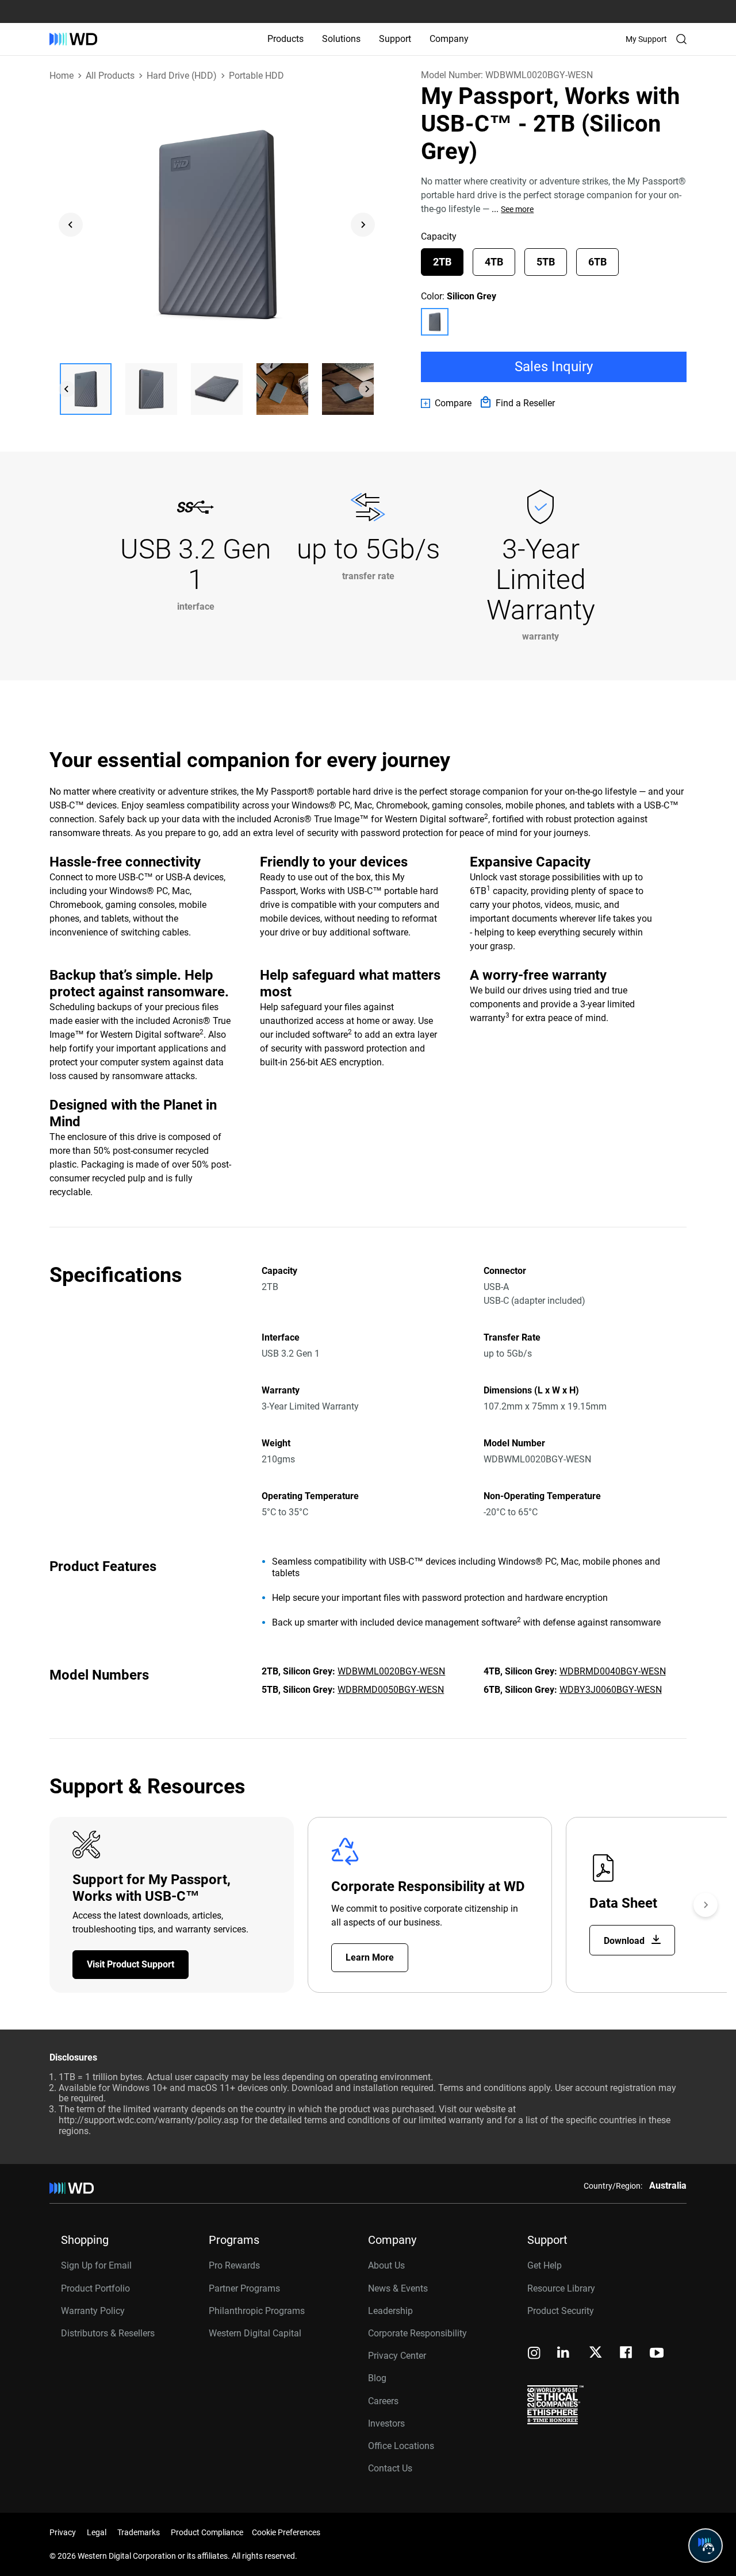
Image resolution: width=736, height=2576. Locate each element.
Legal (97, 2532)
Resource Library (561, 2288)
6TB (597, 262)
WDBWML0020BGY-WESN (391, 1671)
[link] (446, 403)
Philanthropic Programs (257, 2311)
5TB (546, 262)
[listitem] (435, 322)
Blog (377, 2378)
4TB (494, 262)
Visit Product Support (131, 1964)
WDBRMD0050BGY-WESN (391, 1690)
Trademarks (139, 2532)
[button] (86, 389)
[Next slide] (363, 225)
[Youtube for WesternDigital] (657, 2354)
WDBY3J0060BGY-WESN (611, 1690)
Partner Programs (244, 2288)
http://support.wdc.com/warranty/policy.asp (149, 2120)
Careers (383, 2401)
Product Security (561, 2311)
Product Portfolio (95, 2288)
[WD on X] (595, 2353)
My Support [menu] (646, 39)
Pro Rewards (234, 2265)
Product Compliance (207, 2532)
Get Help (545, 2265)
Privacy (63, 2532)
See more (517, 209)
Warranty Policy (93, 2311)
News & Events (398, 2288)
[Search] (681, 39)
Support (395, 39)
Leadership (390, 2311)
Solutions (341, 39)
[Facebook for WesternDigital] (627, 2354)
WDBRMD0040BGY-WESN (613, 1671)
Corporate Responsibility (417, 2333)
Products (285, 39)
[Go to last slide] (71, 225)
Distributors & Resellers (108, 2333)
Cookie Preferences (286, 2532)
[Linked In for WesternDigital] (564, 2354)
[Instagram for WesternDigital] (534, 2354)
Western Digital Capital (255, 2333)
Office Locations (401, 2446)
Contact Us (390, 2468)
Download (625, 1941)
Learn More (370, 1957)
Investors (386, 2423)
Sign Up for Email (96, 2265)
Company (449, 39)
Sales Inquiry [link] (554, 367)
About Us (386, 2265)
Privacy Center (397, 2356)
